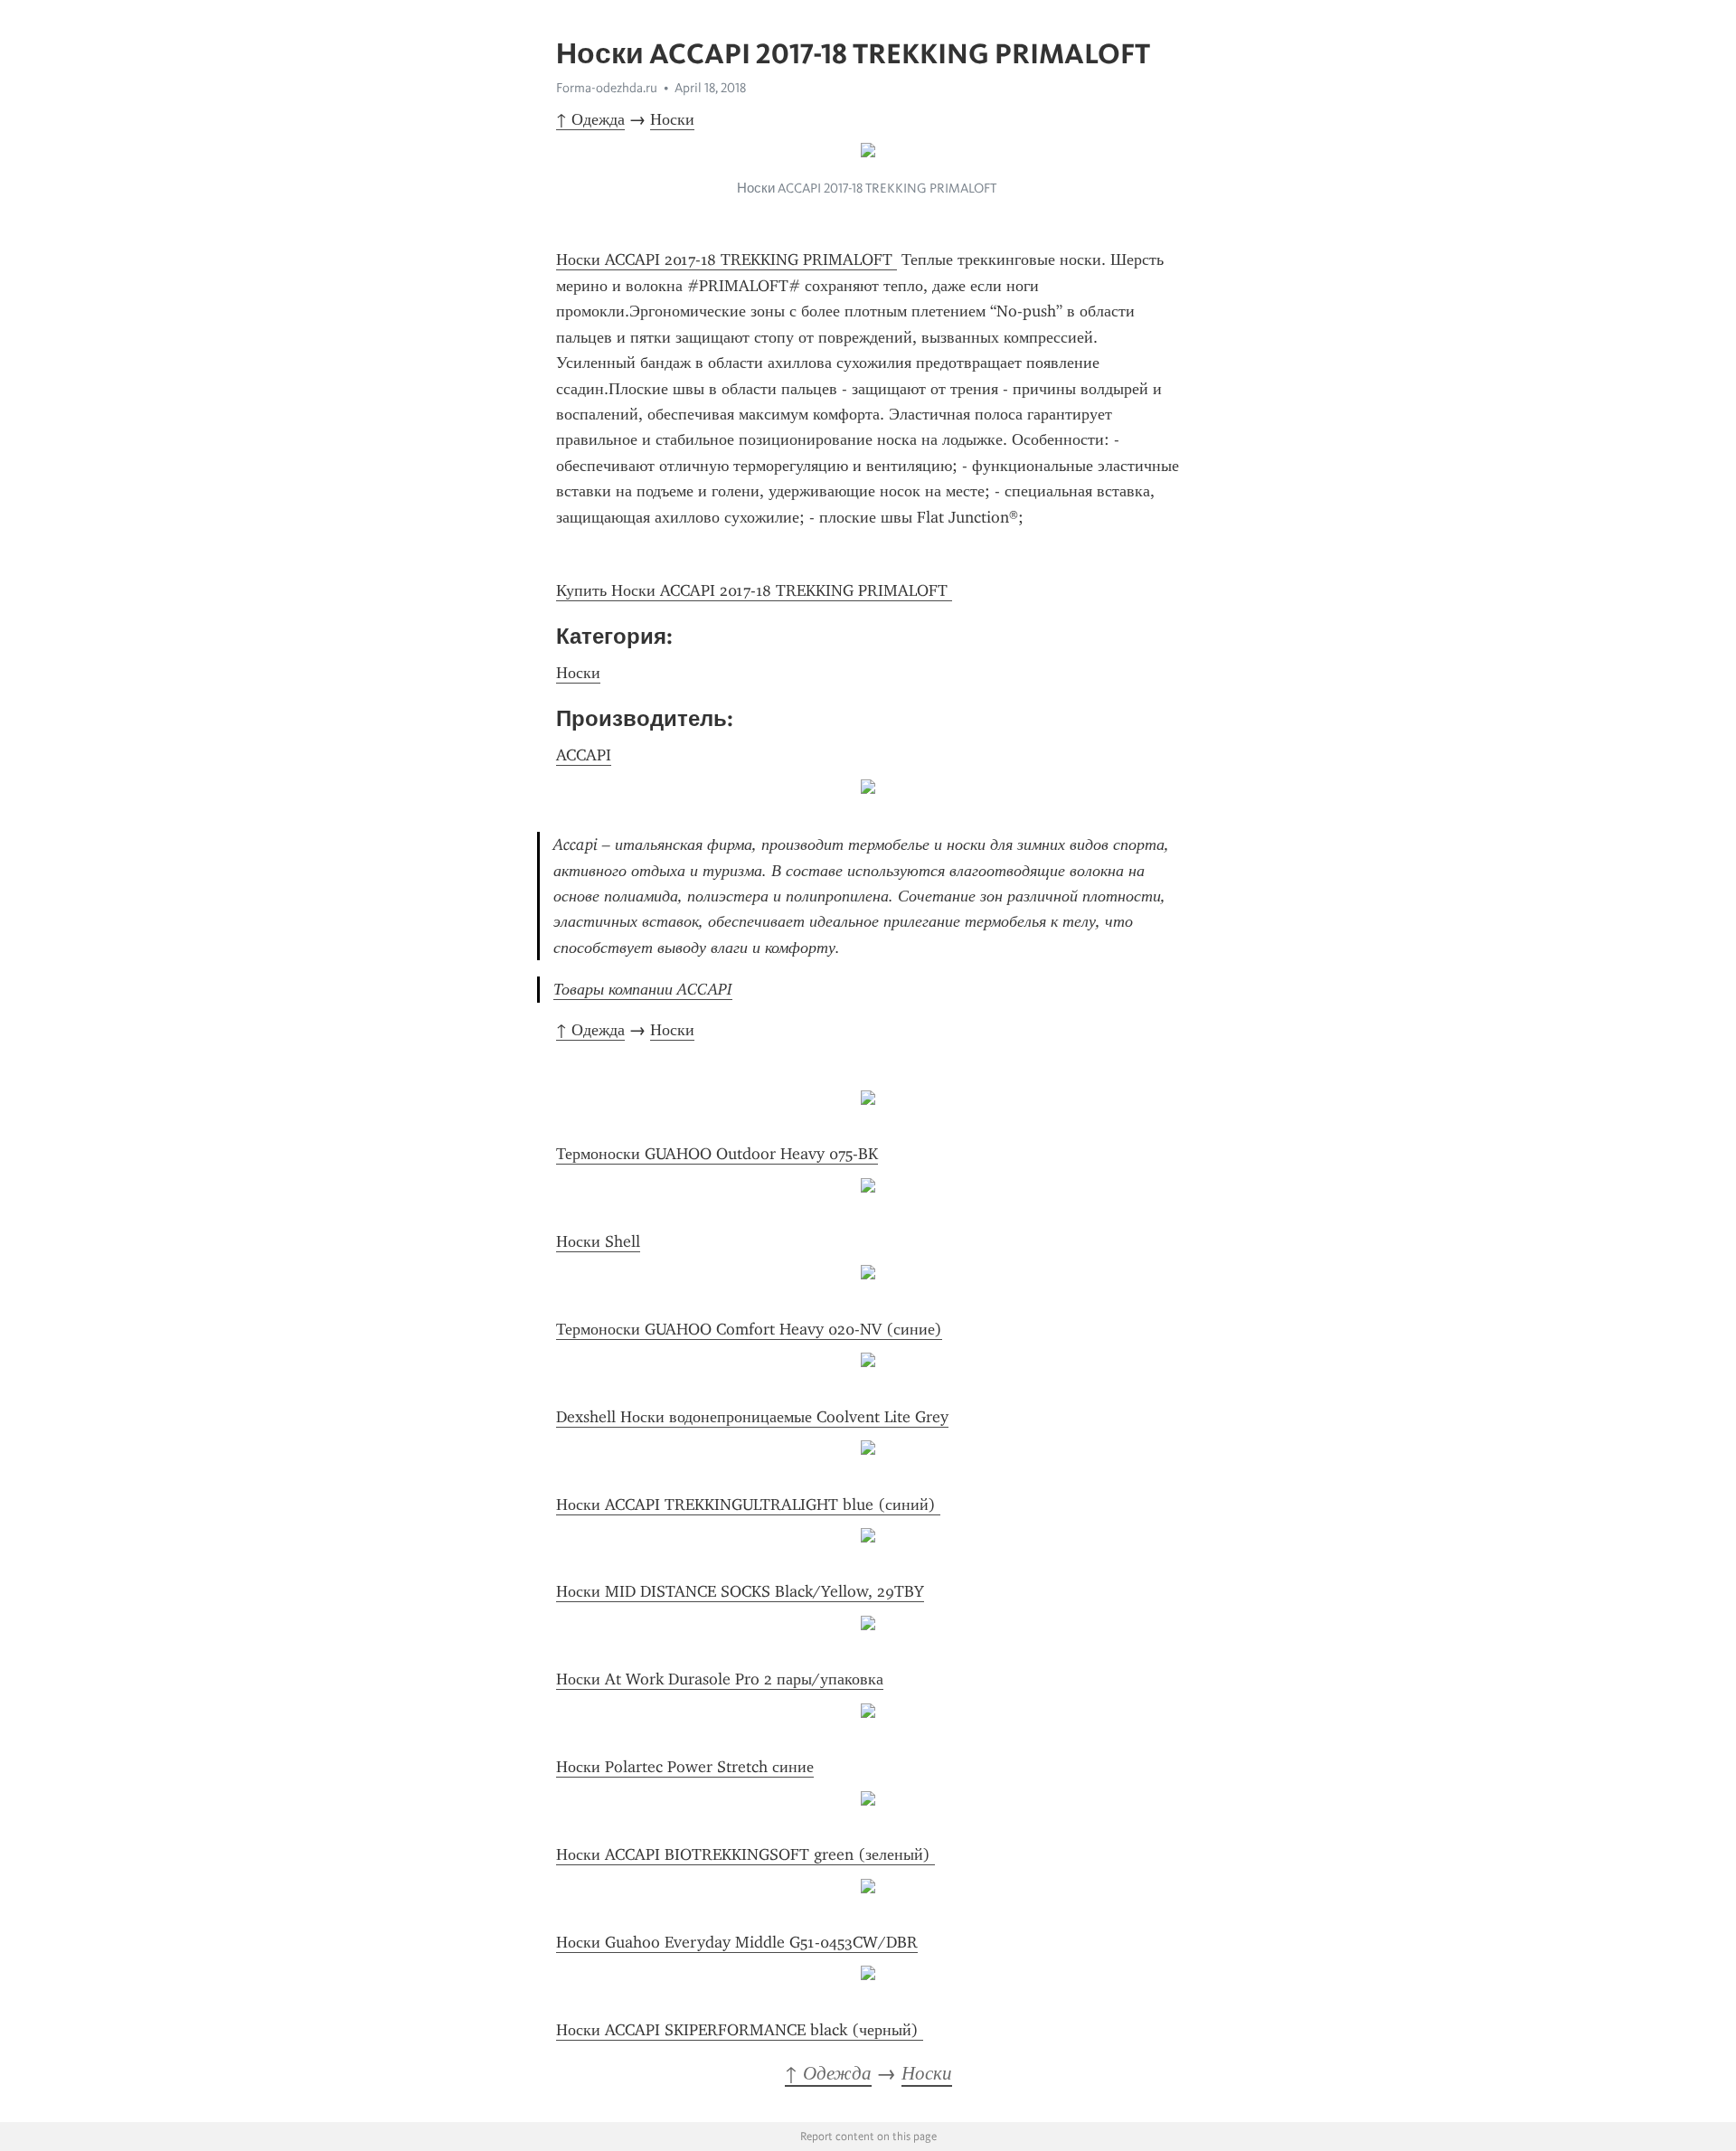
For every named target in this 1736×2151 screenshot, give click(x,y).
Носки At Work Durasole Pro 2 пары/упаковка (720, 1679)
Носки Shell (598, 1241)
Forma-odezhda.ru (607, 88)
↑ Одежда (590, 119)
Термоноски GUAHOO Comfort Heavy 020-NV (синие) (749, 1329)
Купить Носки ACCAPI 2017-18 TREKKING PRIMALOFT (754, 590)
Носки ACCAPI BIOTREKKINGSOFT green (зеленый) (745, 1854)
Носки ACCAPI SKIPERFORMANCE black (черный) (740, 2030)
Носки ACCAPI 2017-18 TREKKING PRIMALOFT (726, 259)
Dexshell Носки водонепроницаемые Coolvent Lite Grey (752, 1417)
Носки (672, 119)
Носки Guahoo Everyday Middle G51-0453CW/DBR (737, 1942)
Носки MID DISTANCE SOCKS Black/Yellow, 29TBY (740, 1591)
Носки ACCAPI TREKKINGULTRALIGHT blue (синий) (748, 1505)
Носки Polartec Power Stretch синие (685, 1767)
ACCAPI (584, 755)
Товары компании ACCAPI (643, 989)
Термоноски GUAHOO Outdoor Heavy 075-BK (717, 1154)
